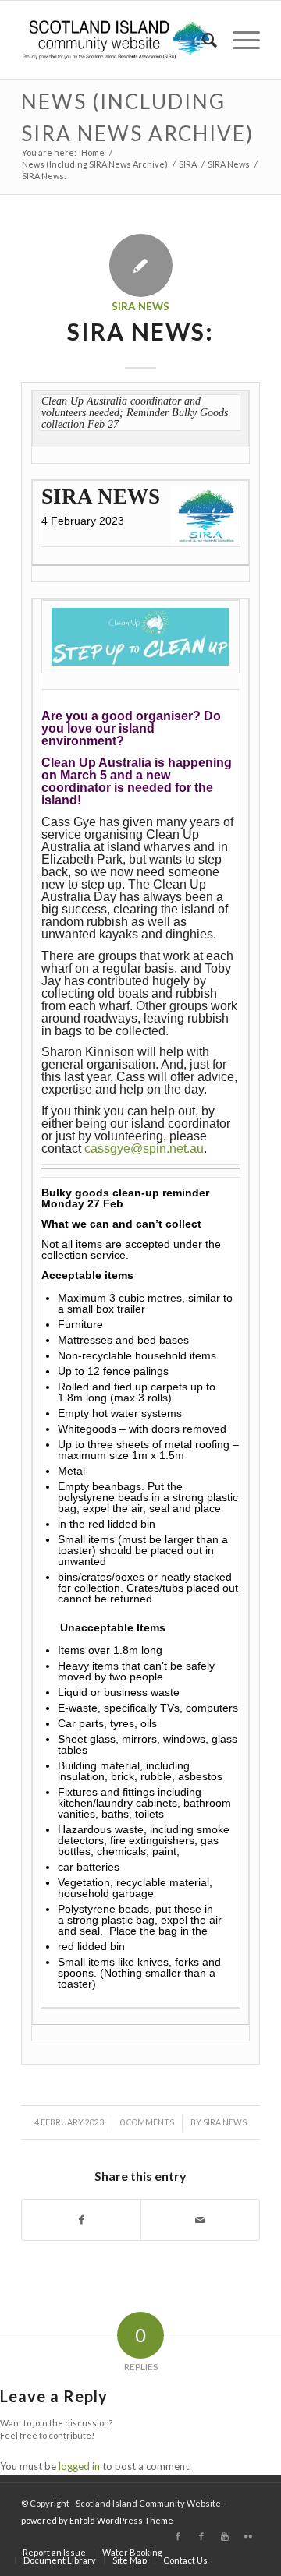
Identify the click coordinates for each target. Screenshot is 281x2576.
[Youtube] (225, 2536)
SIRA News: (140, 331)
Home (93, 152)
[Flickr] (248, 2536)
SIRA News (229, 164)
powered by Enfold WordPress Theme (97, 2520)
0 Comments (147, 2122)
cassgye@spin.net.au (144, 1148)
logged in (79, 2466)
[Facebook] (178, 2536)
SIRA (188, 164)
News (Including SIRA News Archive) (95, 164)
